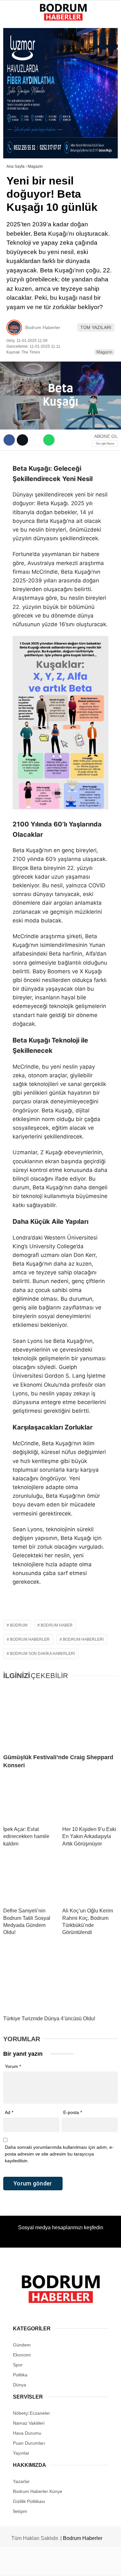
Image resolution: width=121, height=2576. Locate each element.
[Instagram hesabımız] (58, 2566)
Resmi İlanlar (26, 157)
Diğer (16, 144)
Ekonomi (20, 66)
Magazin (19, 118)
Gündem (19, 53)
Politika (20, 79)
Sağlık (18, 131)
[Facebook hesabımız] (20, 2566)
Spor (16, 105)
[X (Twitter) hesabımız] (39, 2566)
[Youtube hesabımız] (77, 2566)
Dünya (17, 92)
